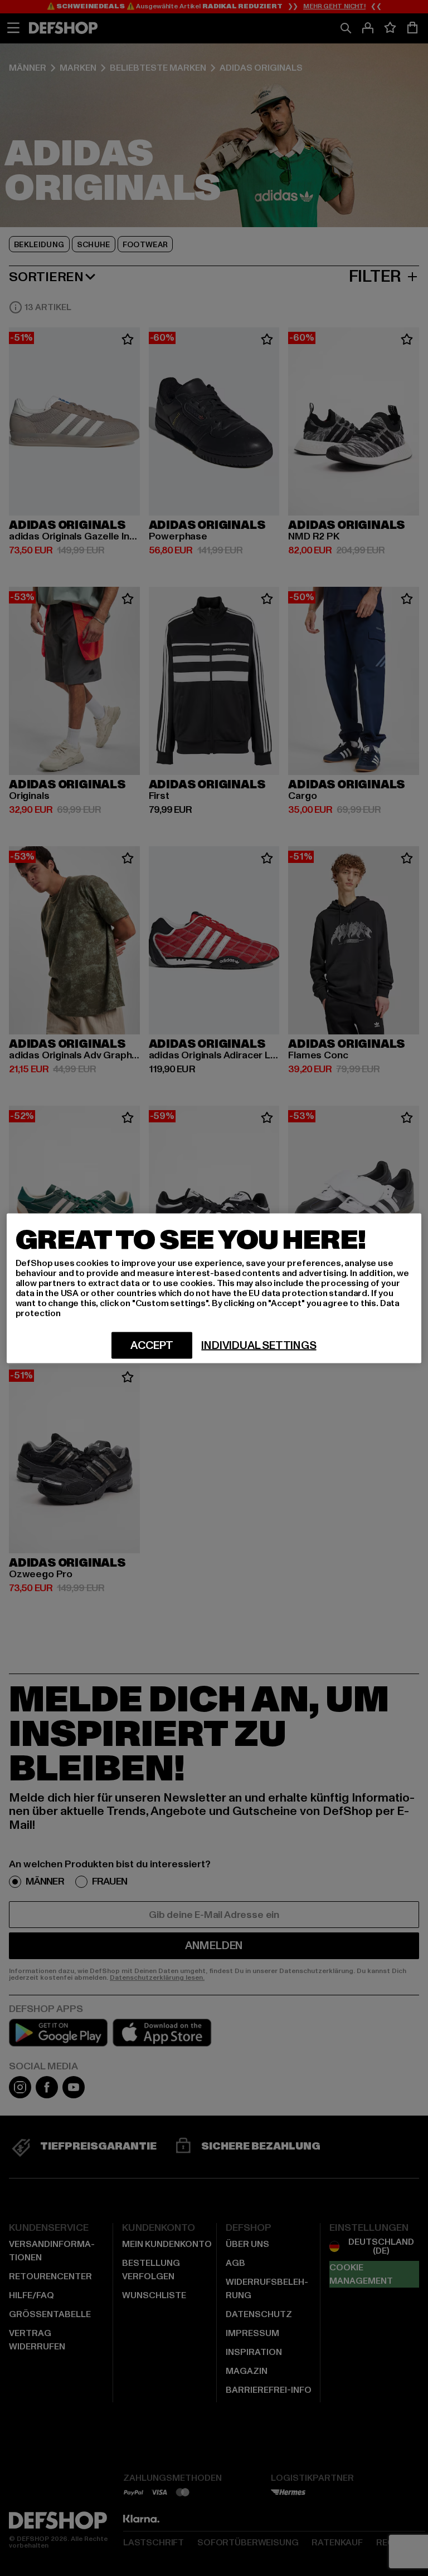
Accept (152, 1345)
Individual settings (259, 1345)
